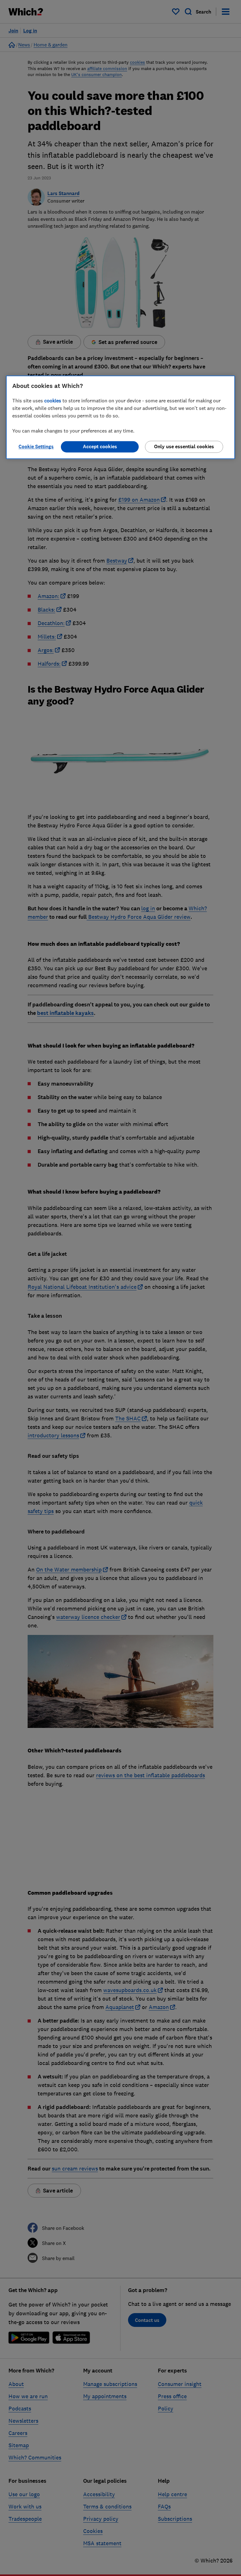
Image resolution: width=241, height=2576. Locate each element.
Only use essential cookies (184, 447)
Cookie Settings (36, 447)
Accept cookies (100, 447)
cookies (53, 401)
